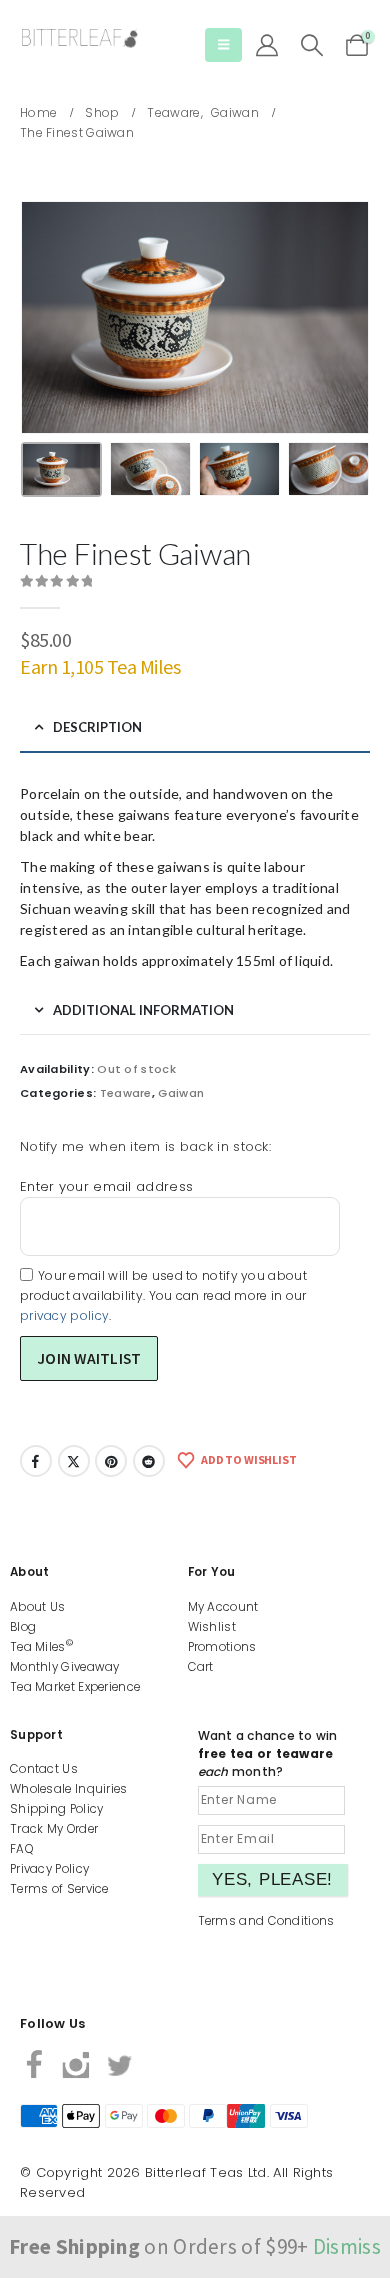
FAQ (21, 1849)
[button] (223, 45)
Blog (23, 1627)
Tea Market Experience (75, 1687)
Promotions (222, 1647)
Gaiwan (181, 1093)
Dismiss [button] (347, 2246)
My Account (223, 1607)
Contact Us (44, 1769)
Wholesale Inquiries (69, 1789)
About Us (37, 1607)
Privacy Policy (49, 1869)
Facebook (36, 1461)
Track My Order (54, 1829)
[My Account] (267, 45)
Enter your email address (106, 1186)
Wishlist (212, 1627)
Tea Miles (41, 1647)
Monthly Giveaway (65, 1667)
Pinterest (111, 1461)
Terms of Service (59, 1889)
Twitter (74, 1461)
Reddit (149, 1461)
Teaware (126, 1093)
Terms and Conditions (266, 1921)
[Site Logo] (80, 38)
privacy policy (64, 1315)
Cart (201, 1667)
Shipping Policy (57, 1809)
